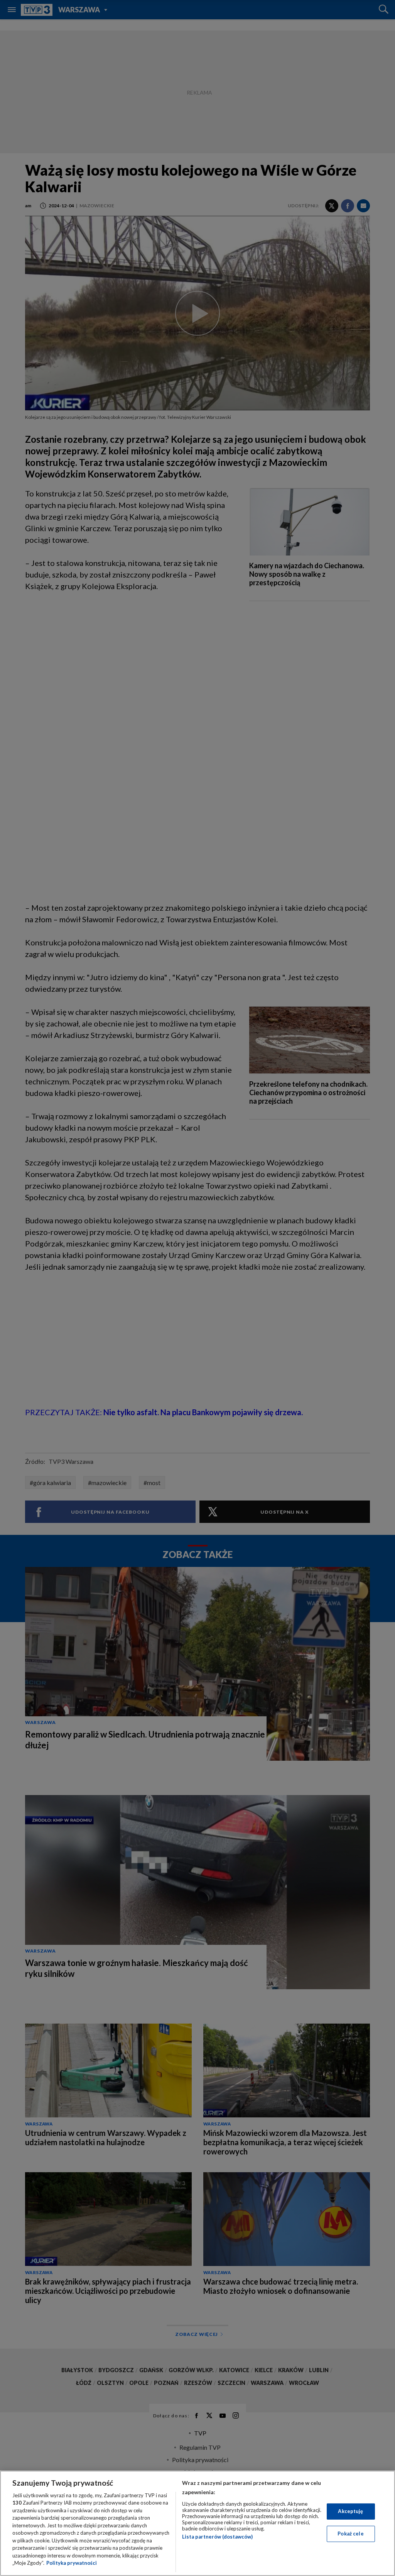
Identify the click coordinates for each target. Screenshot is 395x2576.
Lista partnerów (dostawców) (217, 2537)
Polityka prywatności (72, 2563)
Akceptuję (350, 2511)
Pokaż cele (350, 2534)
